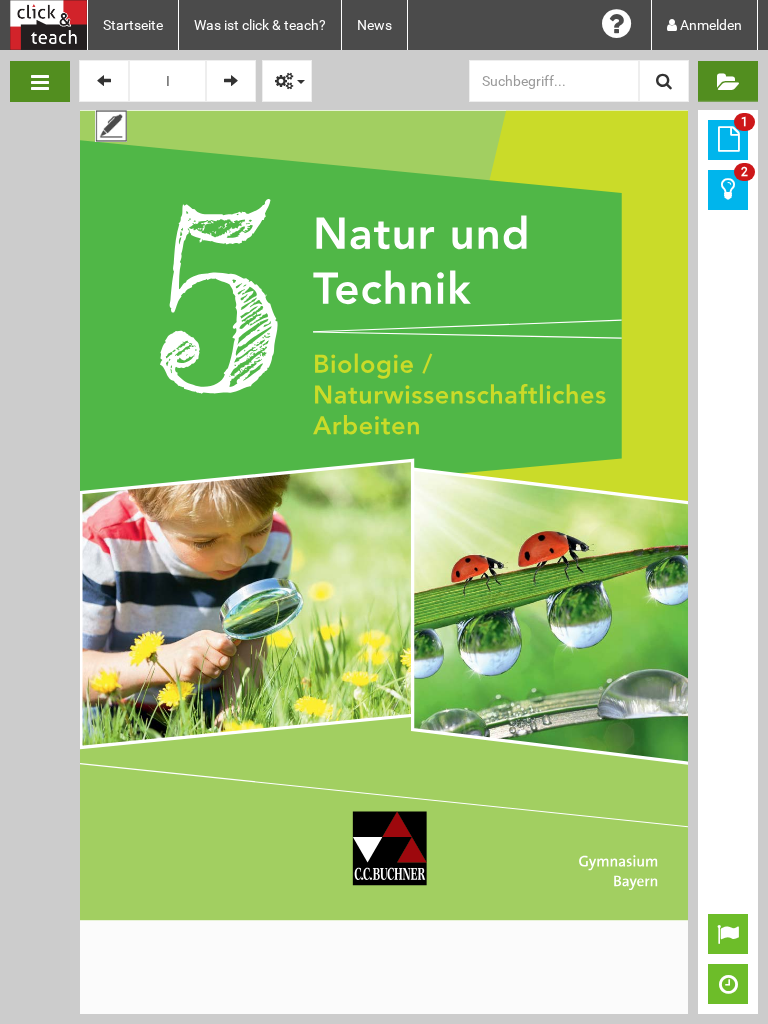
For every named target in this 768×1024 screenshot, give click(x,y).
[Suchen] (664, 81)
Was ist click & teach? (260, 25)
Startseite (133, 25)
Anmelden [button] (709, 25)
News (374, 25)
